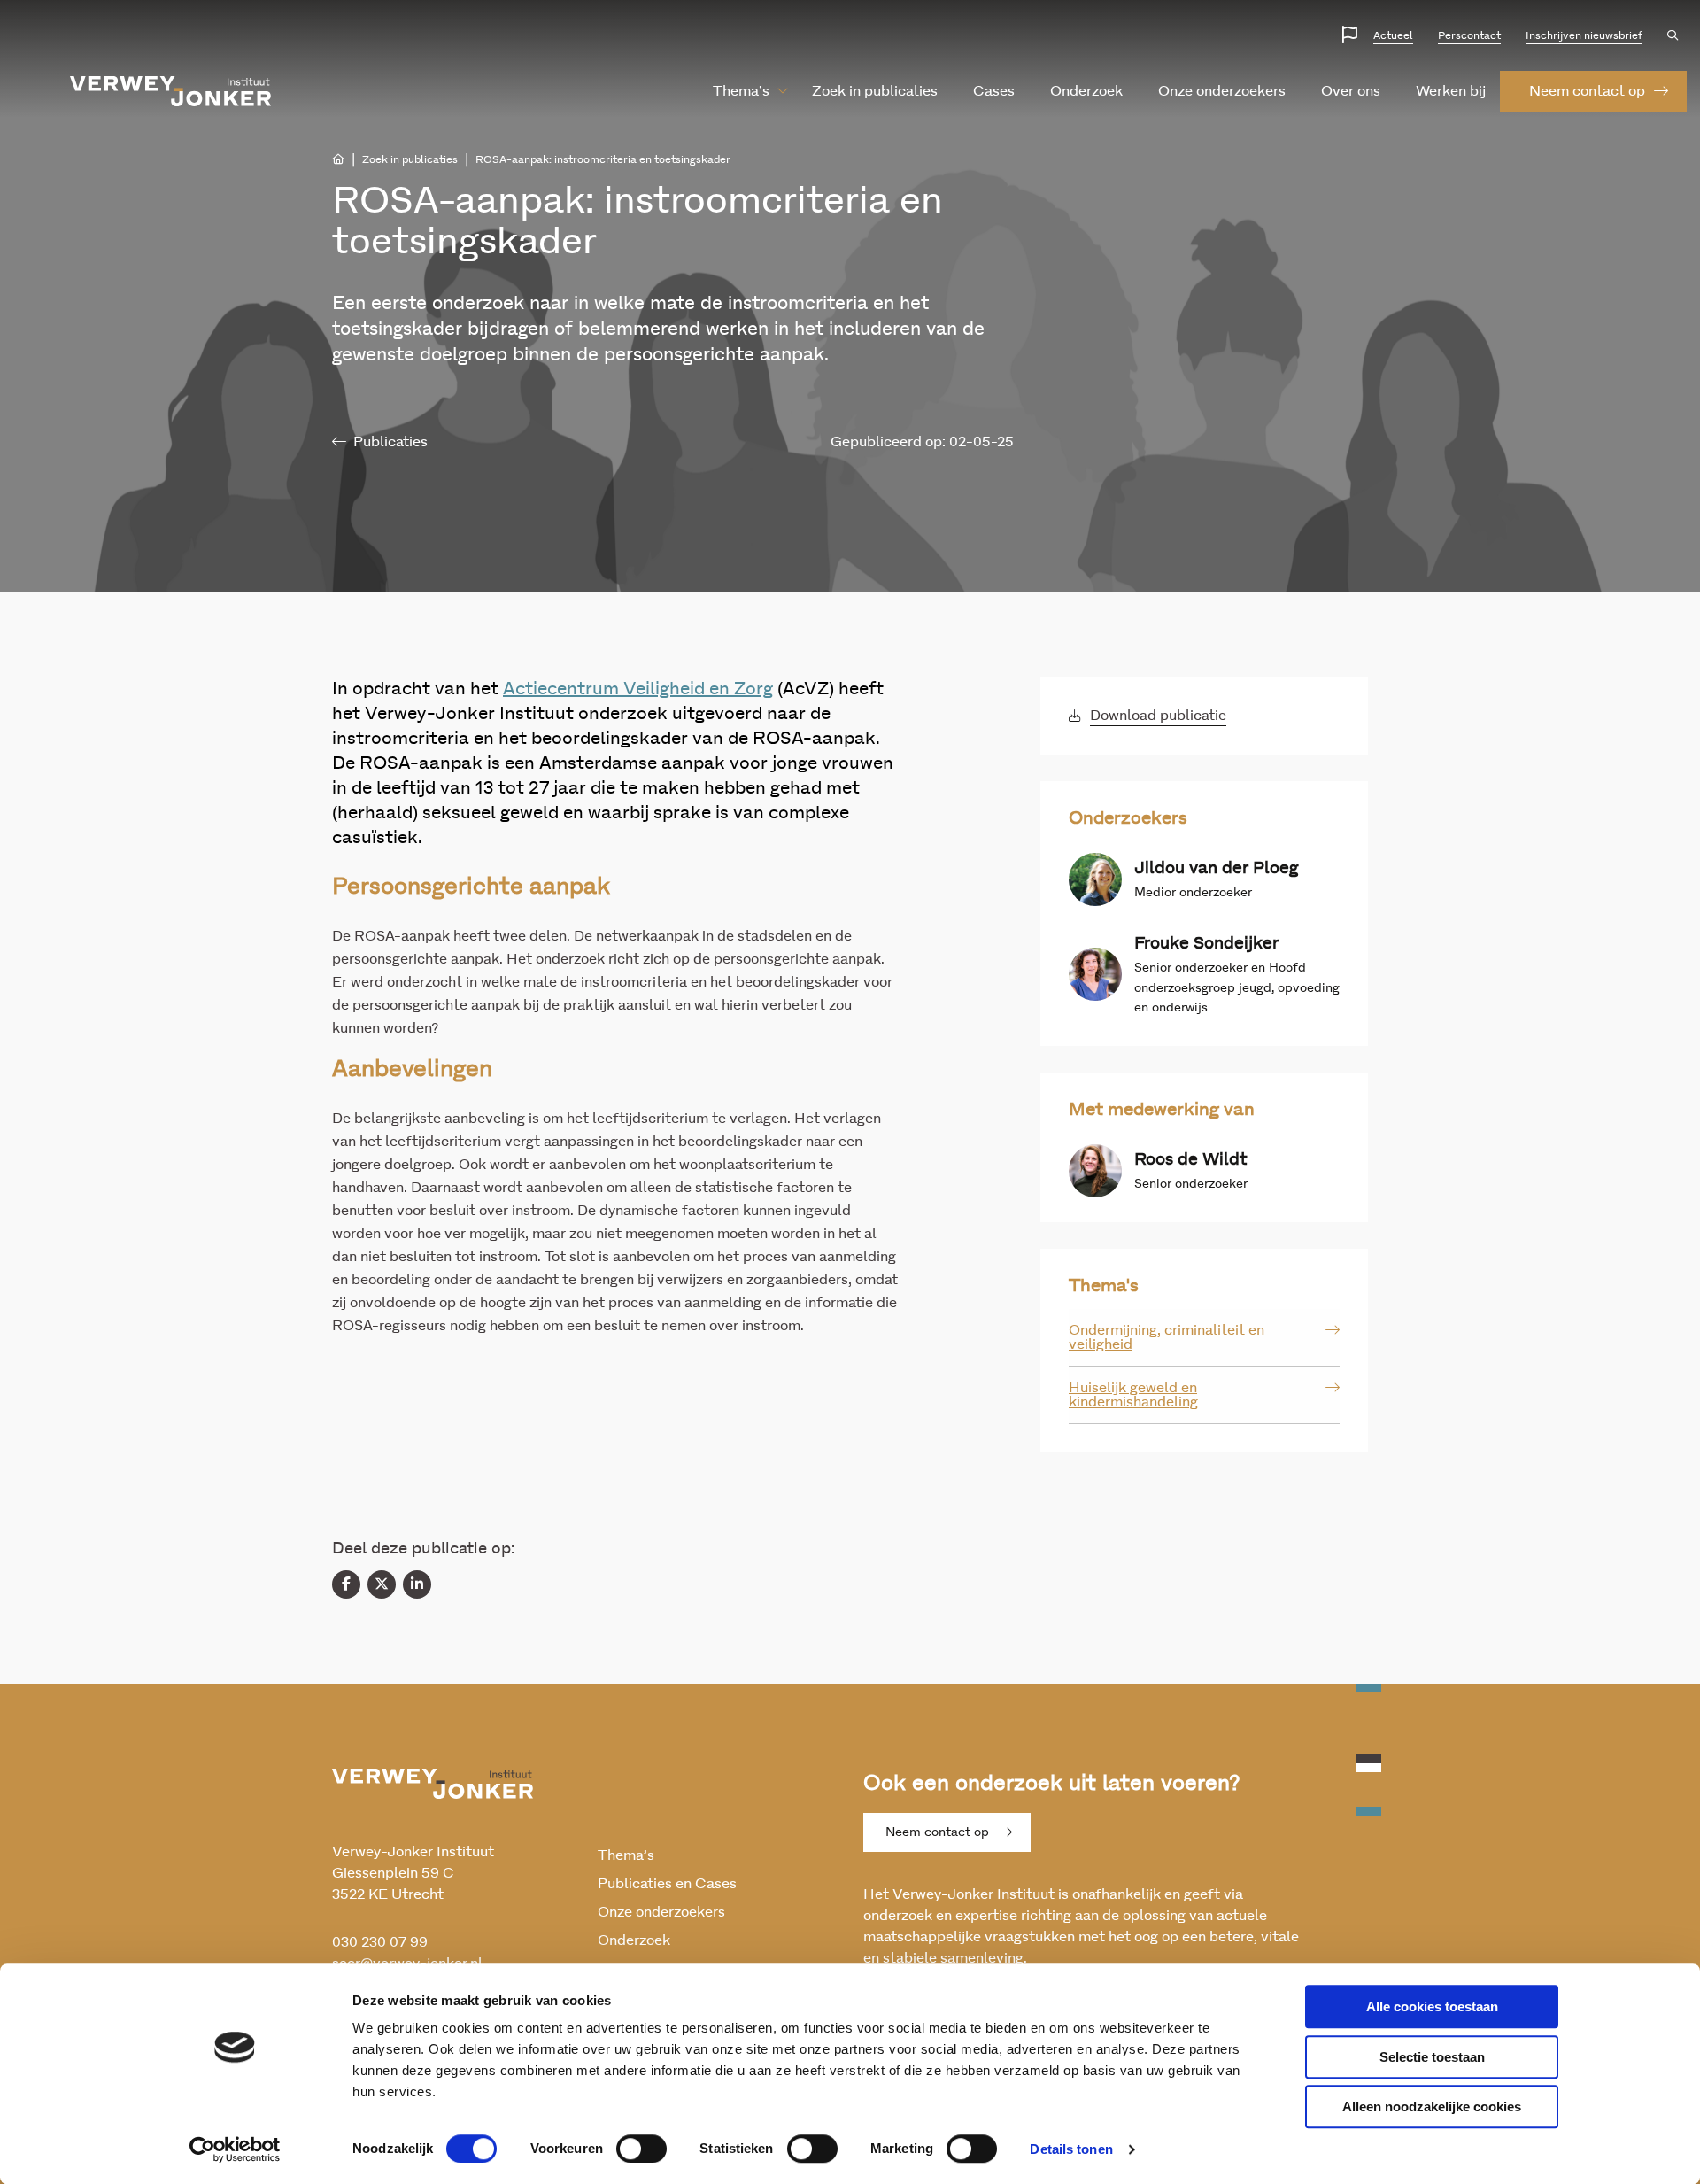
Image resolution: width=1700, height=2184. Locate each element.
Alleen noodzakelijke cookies (1432, 2107)
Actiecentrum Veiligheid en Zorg (638, 689)
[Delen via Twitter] (382, 1584)
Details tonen (1071, 2149)
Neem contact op (937, 1832)
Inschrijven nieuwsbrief (1584, 35)
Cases (994, 91)
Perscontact (1469, 35)
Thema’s (741, 91)
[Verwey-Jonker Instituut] (171, 91)
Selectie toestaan (1432, 2057)
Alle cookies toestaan (1432, 2006)
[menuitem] (741, 91)
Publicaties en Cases (667, 1884)
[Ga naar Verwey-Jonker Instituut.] (338, 159)
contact (1587, 91)
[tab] (1204, 1338)
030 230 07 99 (380, 1942)
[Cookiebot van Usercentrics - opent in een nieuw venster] (235, 2149)
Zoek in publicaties (875, 91)
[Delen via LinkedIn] (417, 1584)
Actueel (1393, 35)
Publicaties (390, 442)
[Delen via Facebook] (346, 1584)
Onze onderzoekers (1222, 91)
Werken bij (1451, 91)
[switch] (641, 2149)
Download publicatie (1158, 716)
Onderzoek (1086, 91)
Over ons (1351, 91)
